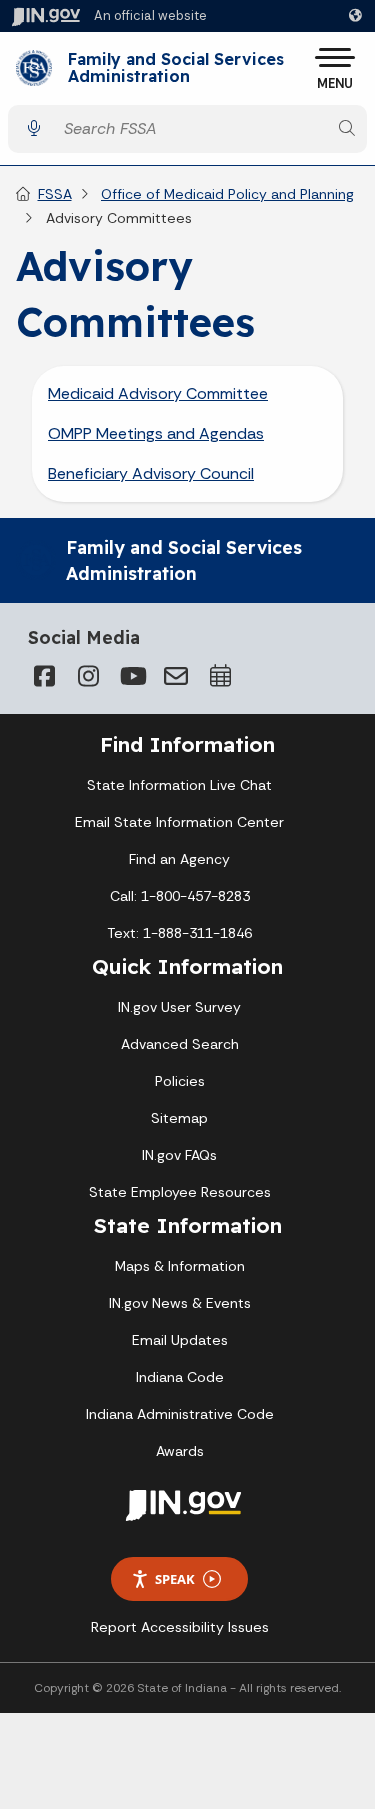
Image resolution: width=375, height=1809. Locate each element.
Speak (175, 1579)
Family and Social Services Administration (176, 68)
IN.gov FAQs (179, 1155)
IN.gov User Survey (179, 1007)
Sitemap (179, 1118)
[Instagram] (88, 676)
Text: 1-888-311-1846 (179, 933)
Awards (180, 1451)
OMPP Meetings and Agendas (156, 433)
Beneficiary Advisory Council (151, 473)
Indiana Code (180, 1377)
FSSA (55, 194)
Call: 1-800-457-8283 (180, 896)
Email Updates (180, 1340)
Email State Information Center (179, 822)
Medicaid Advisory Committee (158, 393)
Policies (180, 1081)
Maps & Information (180, 1266)
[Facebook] (44, 676)
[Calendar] (220, 676)
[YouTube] (132, 676)
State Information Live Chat (179, 785)
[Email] (176, 676)
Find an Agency (179, 859)
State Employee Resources (180, 1192)
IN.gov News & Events (180, 1303)
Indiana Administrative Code (180, 1414)
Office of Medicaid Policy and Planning (227, 194)
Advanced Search (180, 1044)
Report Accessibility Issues (180, 1627)
